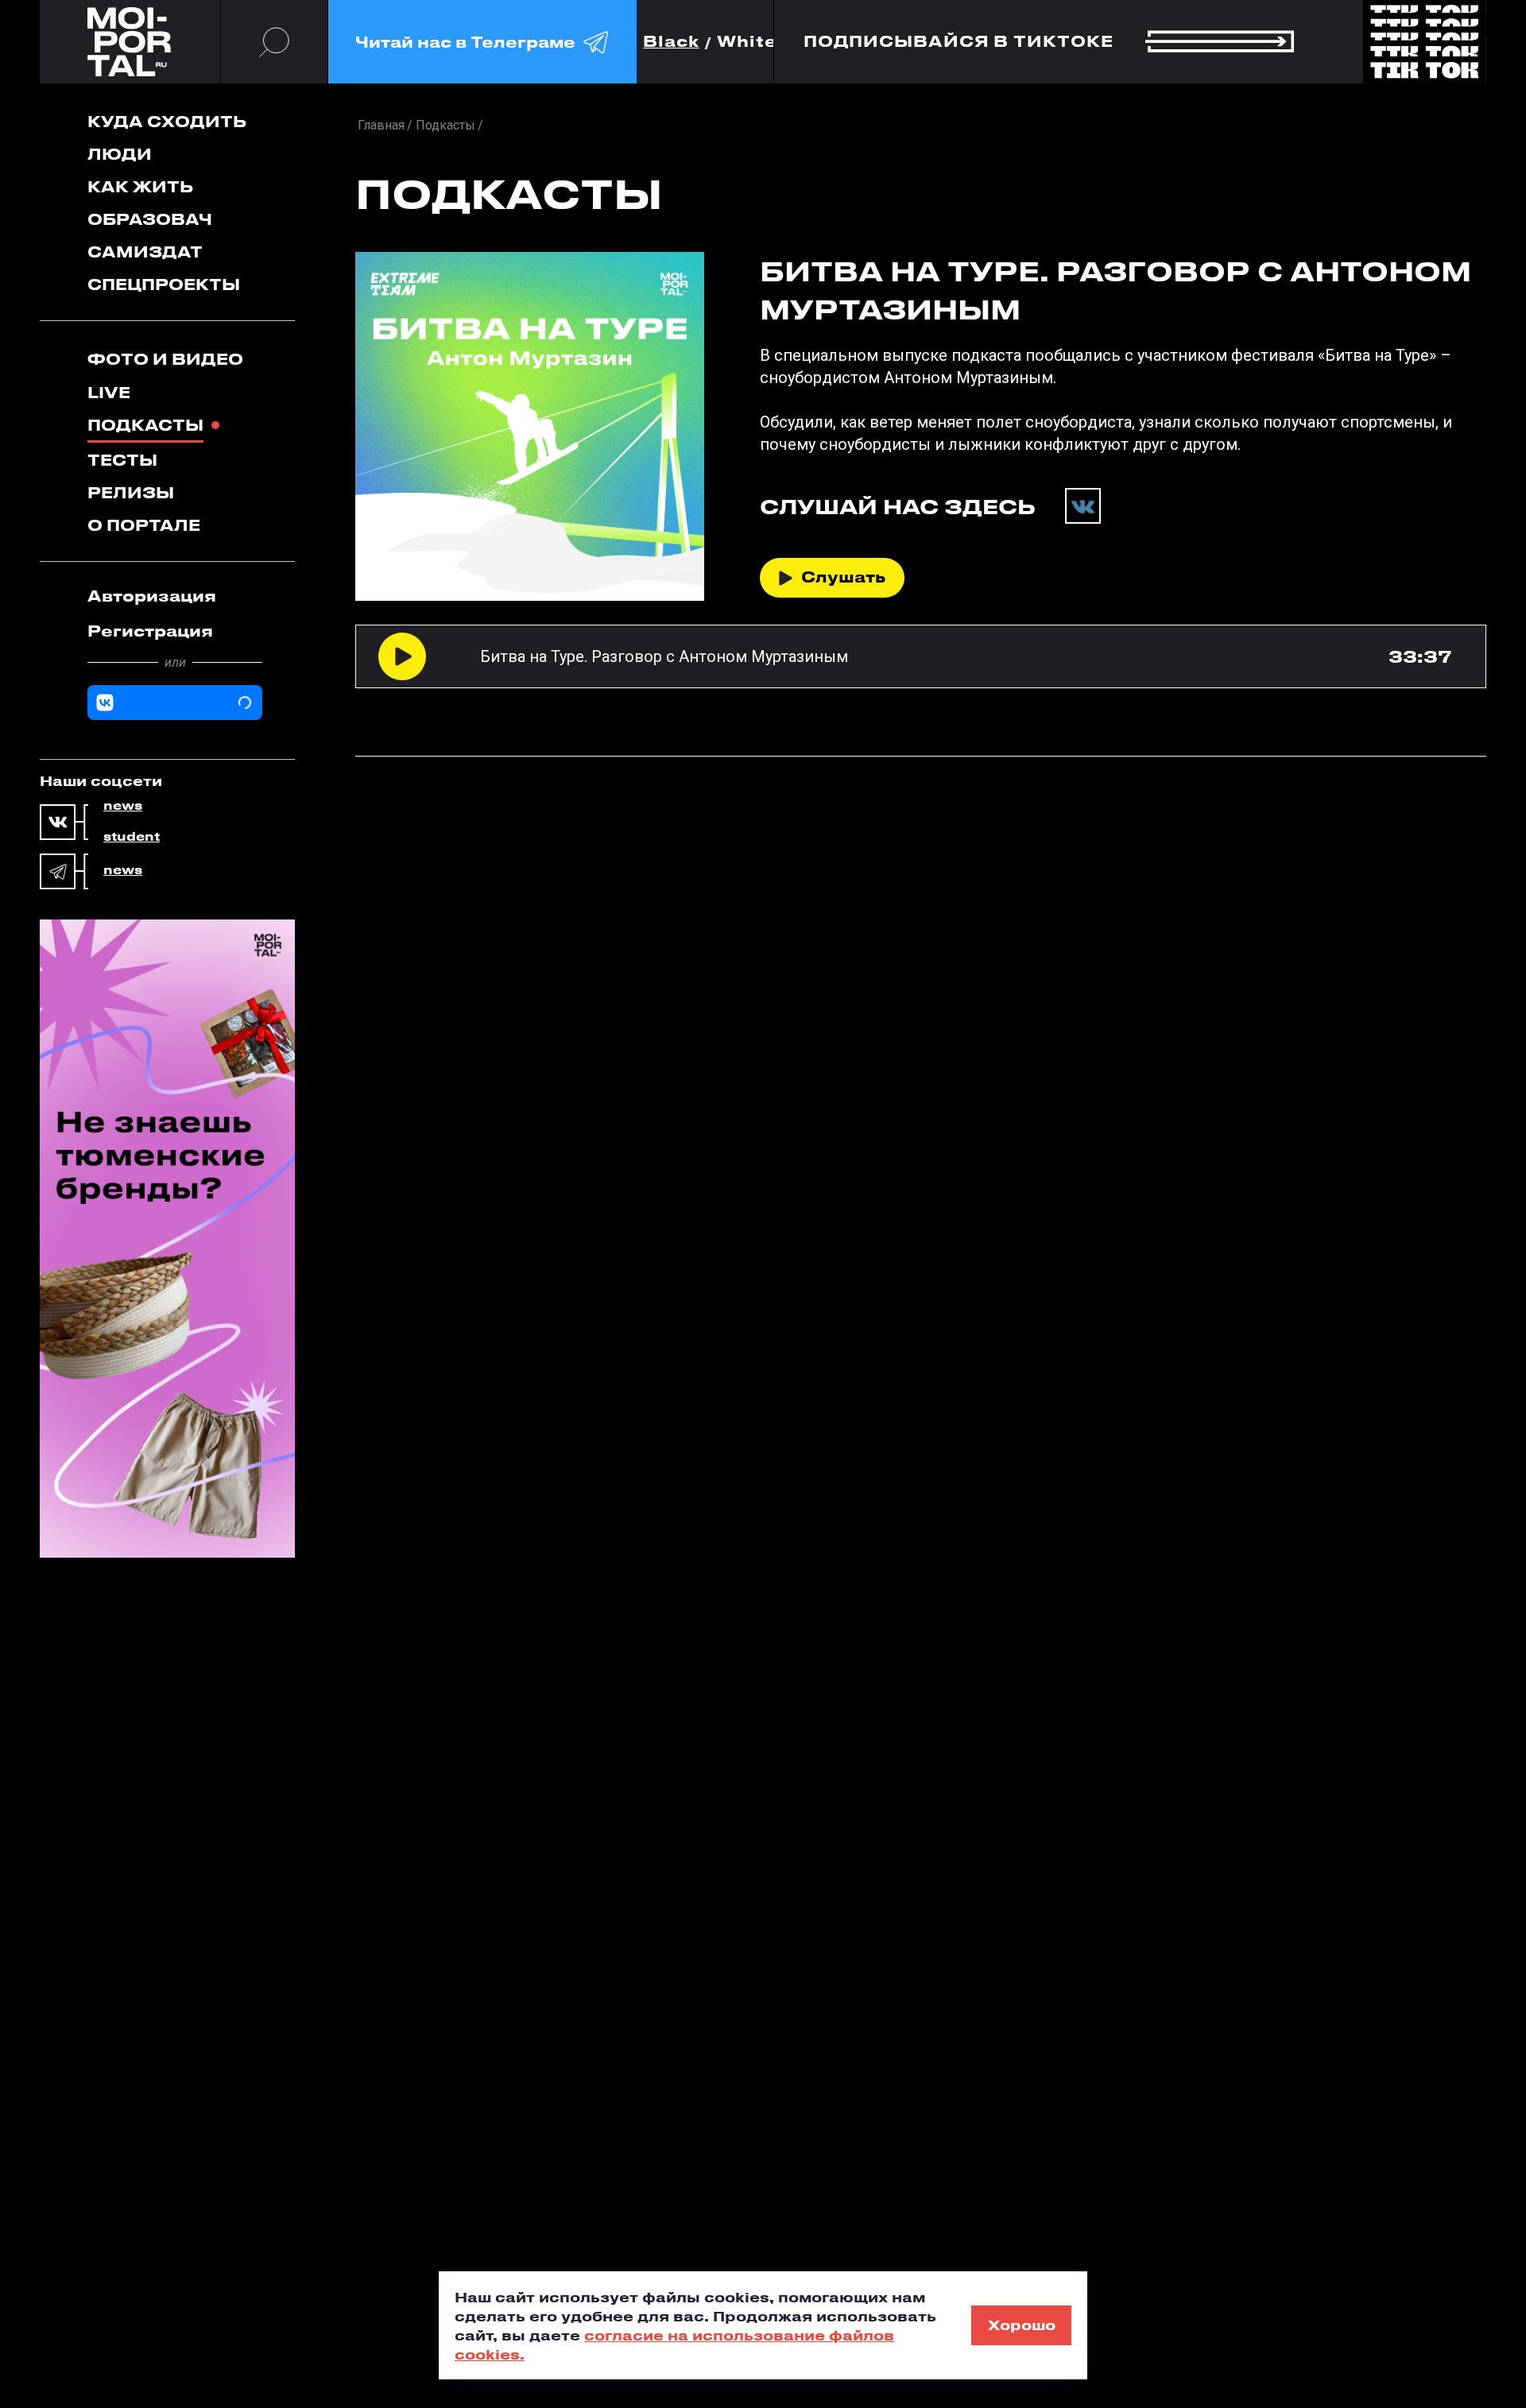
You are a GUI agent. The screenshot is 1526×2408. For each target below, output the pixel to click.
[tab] (175, 596)
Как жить (140, 186)
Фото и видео (165, 359)
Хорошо (1022, 2325)
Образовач (150, 219)
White (747, 42)
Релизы (131, 492)
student (132, 837)
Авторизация (152, 596)
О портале (144, 525)
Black (671, 42)
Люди (120, 154)
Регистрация (150, 631)
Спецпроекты (164, 284)
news (123, 806)
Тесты (122, 460)
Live (109, 392)
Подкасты (145, 425)
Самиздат (145, 252)
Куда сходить (167, 121)
